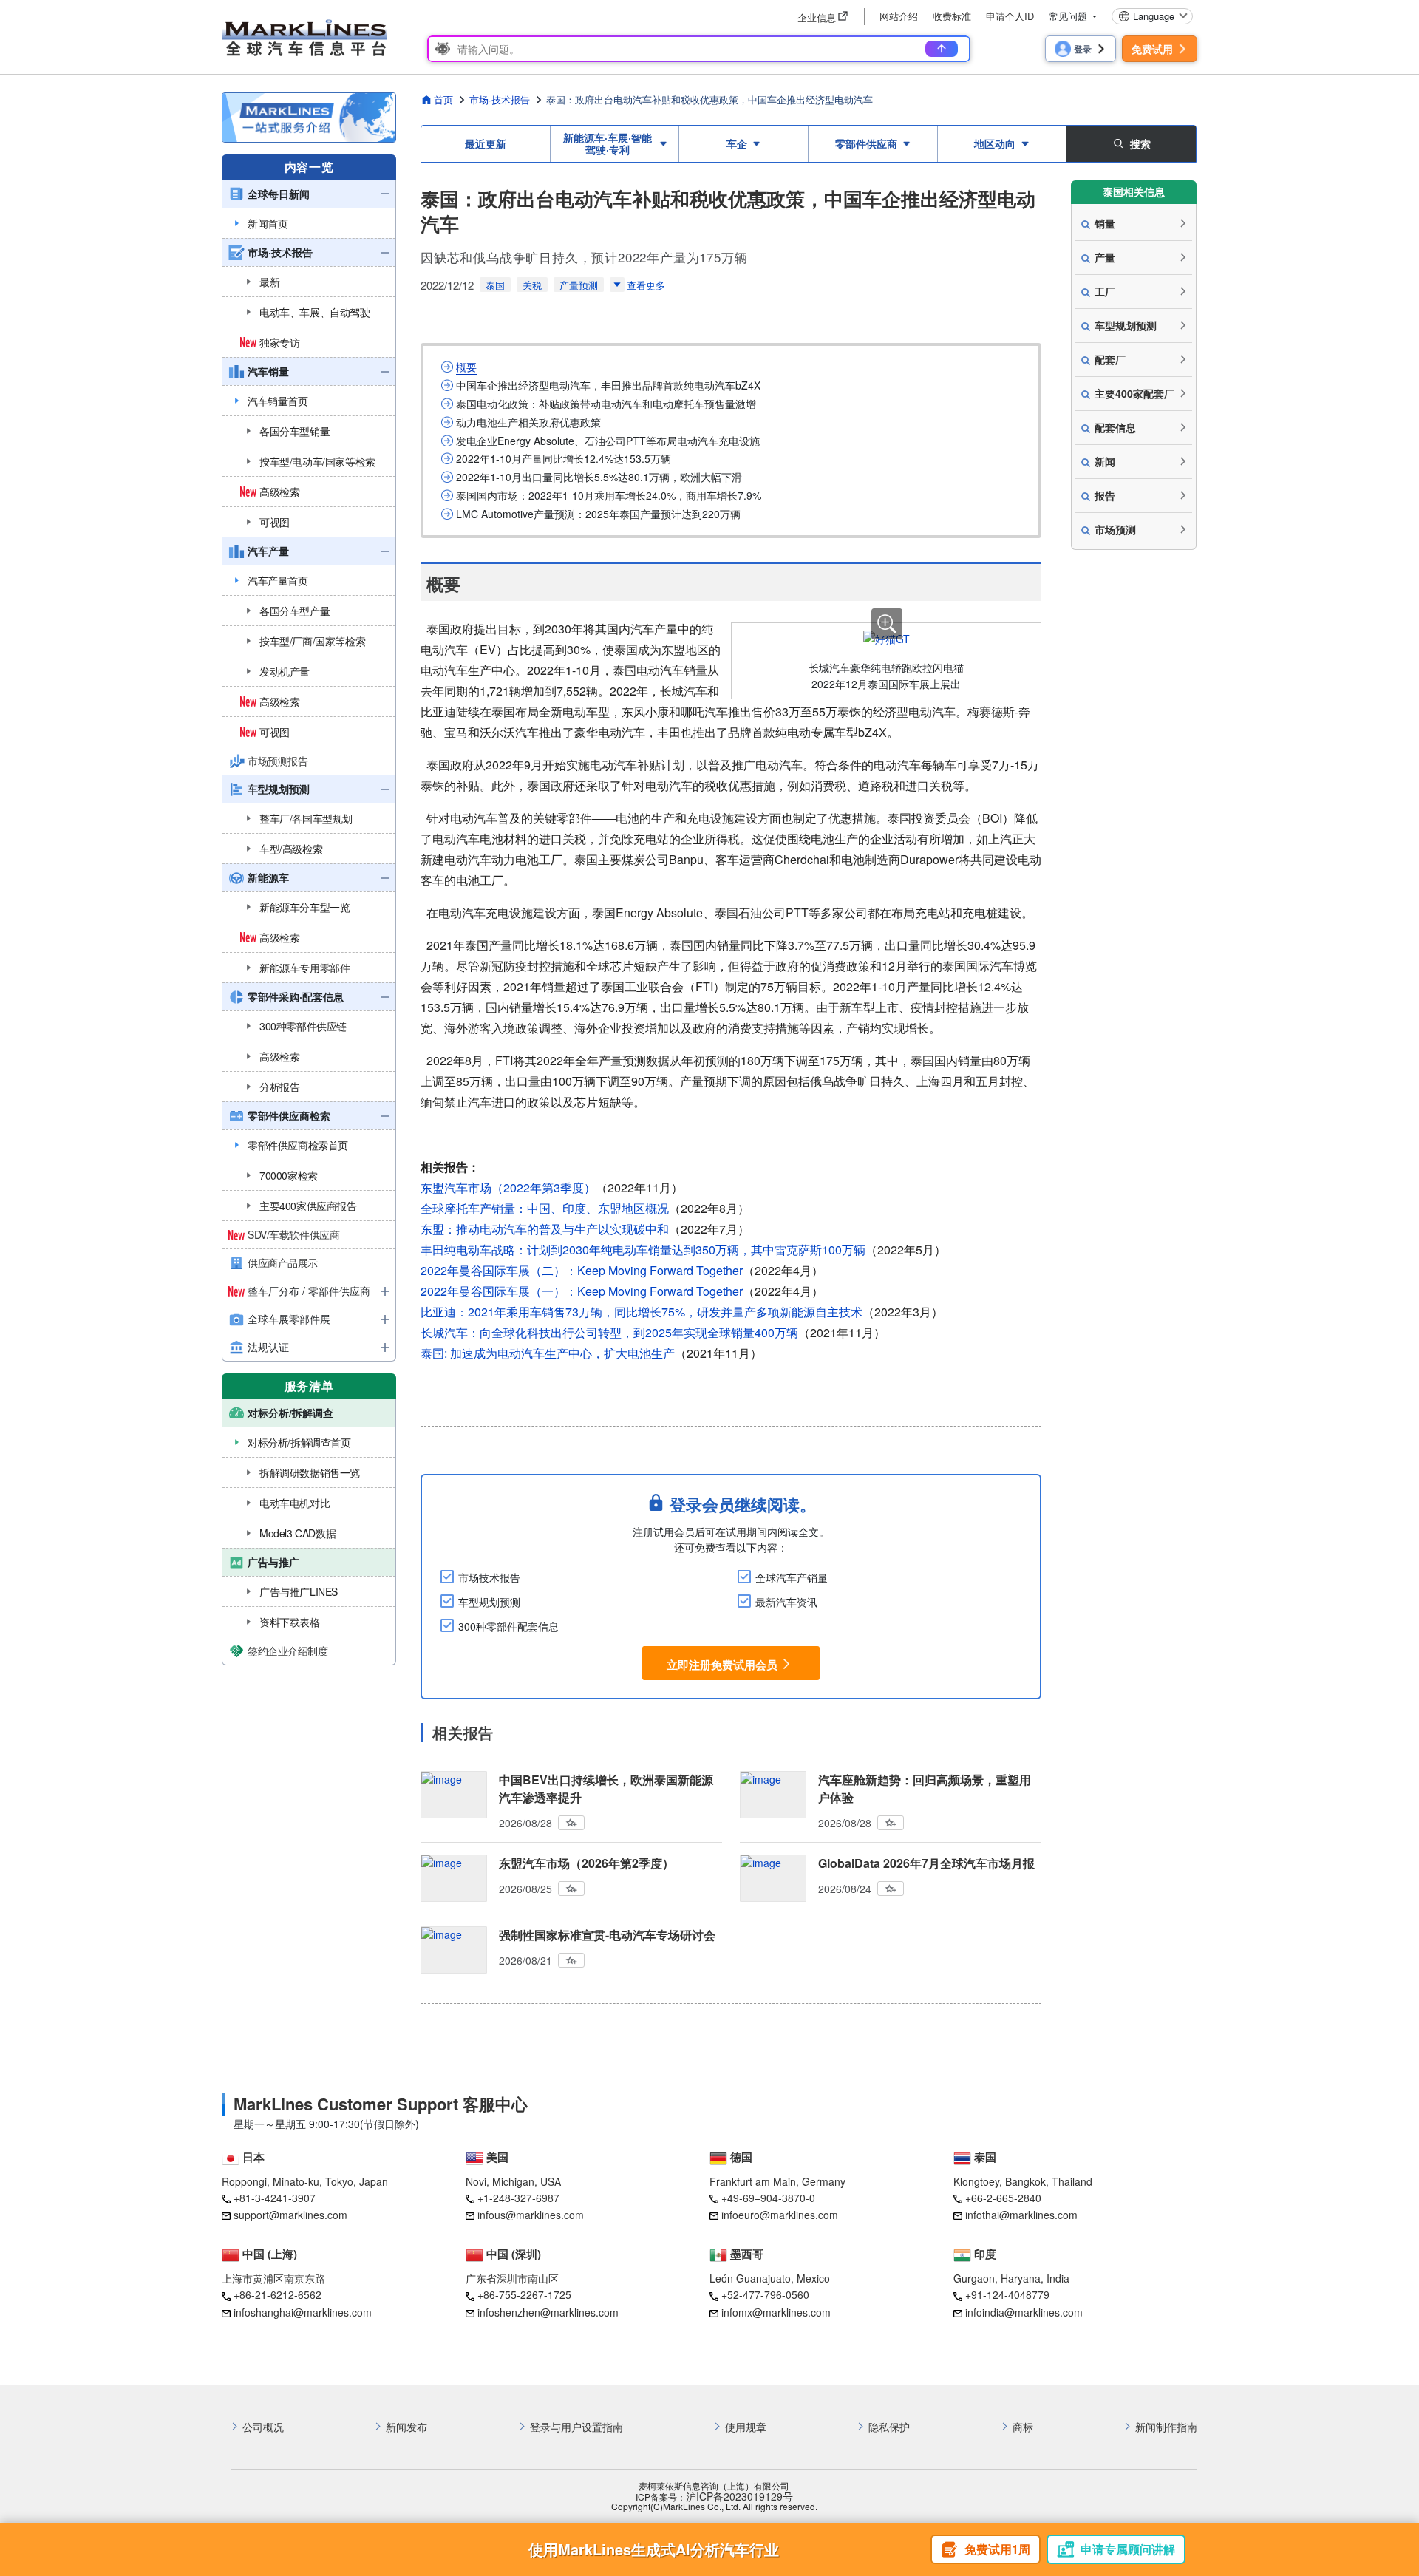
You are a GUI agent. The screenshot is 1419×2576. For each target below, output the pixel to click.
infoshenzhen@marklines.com (548, 2312)
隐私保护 (889, 2427)
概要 (466, 367)
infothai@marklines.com (1021, 2215)
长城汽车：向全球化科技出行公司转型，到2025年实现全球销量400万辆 (609, 1332)
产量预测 (579, 285)
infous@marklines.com (531, 2215)
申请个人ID (1010, 16)
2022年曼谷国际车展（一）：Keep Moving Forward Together (582, 1291)
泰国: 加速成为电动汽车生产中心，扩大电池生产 (548, 1353)
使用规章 (746, 2427)
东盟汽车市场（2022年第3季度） (508, 1187)
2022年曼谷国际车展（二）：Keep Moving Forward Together (582, 1270)
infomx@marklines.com (776, 2312)
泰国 (495, 285)
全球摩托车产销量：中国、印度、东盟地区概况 (545, 1208)
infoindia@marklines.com (1024, 2312)
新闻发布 (406, 2427)
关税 (532, 285)
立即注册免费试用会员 (722, 1664)
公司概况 (263, 2427)
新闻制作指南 (1166, 2427)
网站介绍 (899, 16)
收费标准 (952, 16)
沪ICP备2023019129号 (739, 2497)
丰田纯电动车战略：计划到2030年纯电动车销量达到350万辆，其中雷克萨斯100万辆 (643, 1250)
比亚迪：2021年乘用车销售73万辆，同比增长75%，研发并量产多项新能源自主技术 (642, 1312)
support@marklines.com (290, 2215)
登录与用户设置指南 (576, 2427)
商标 (1023, 2427)
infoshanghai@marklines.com (303, 2312)
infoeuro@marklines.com (780, 2215)
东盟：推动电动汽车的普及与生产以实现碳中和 (545, 1229)
